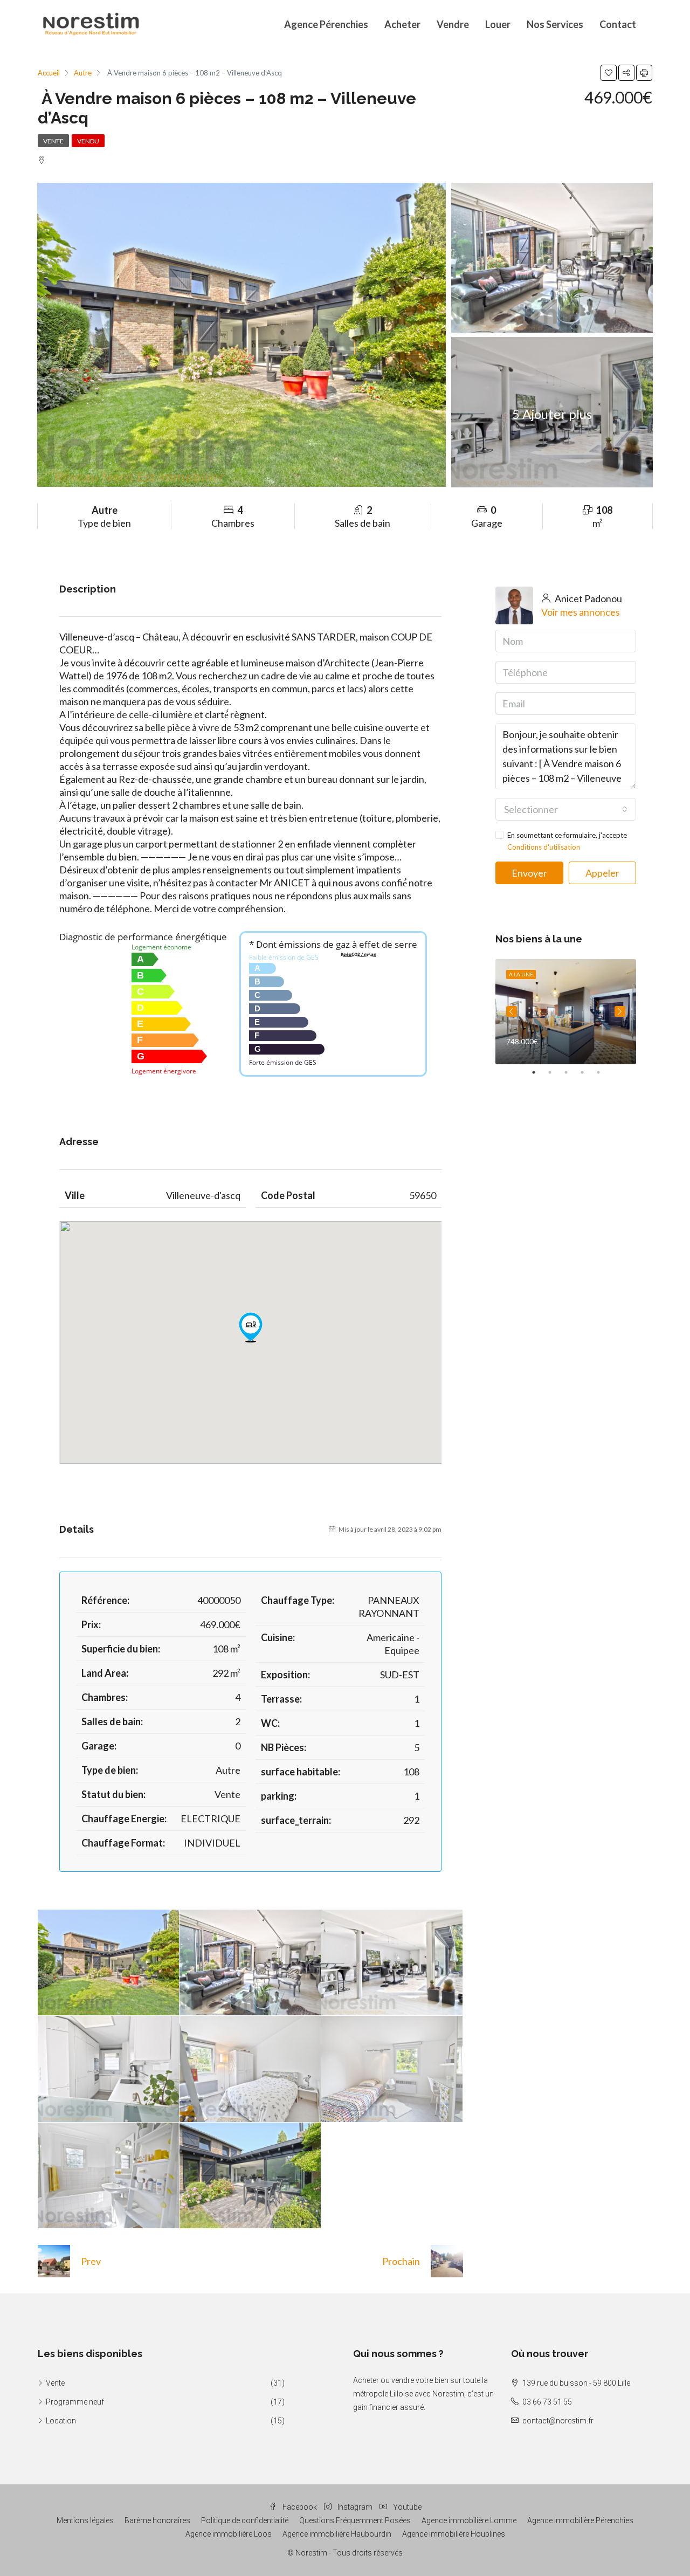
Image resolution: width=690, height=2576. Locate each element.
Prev (91, 2261)
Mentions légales (85, 2520)
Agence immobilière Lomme (469, 2520)
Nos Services (555, 24)
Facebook (300, 2507)
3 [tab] (571, 1072)
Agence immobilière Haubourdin (337, 2534)
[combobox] (566, 809)
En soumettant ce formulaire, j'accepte (567, 841)
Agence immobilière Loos (229, 2534)
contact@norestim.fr (558, 2421)
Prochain (401, 2261)
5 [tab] (604, 1072)
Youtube (406, 2507)
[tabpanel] (566, 1012)
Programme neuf (75, 2402)
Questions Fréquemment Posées (355, 2520)
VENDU (88, 141)
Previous (512, 1011)
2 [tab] (555, 1072)
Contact (618, 24)
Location (61, 2421)
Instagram (355, 2507)
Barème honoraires (157, 2520)
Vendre (453, 24)
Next (620, 1011)
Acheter (402, 24)
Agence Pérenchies (326, 24)
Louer (498, 24)
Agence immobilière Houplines (454, 2534)
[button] (251, 1327)
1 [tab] (539, 1072)
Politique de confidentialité (245, 2520)
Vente (53, 141)
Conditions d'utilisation (544, 847)
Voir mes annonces (581, 612)
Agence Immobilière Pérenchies (580, 2520)
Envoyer (529, 873)
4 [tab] (588, 1072)
